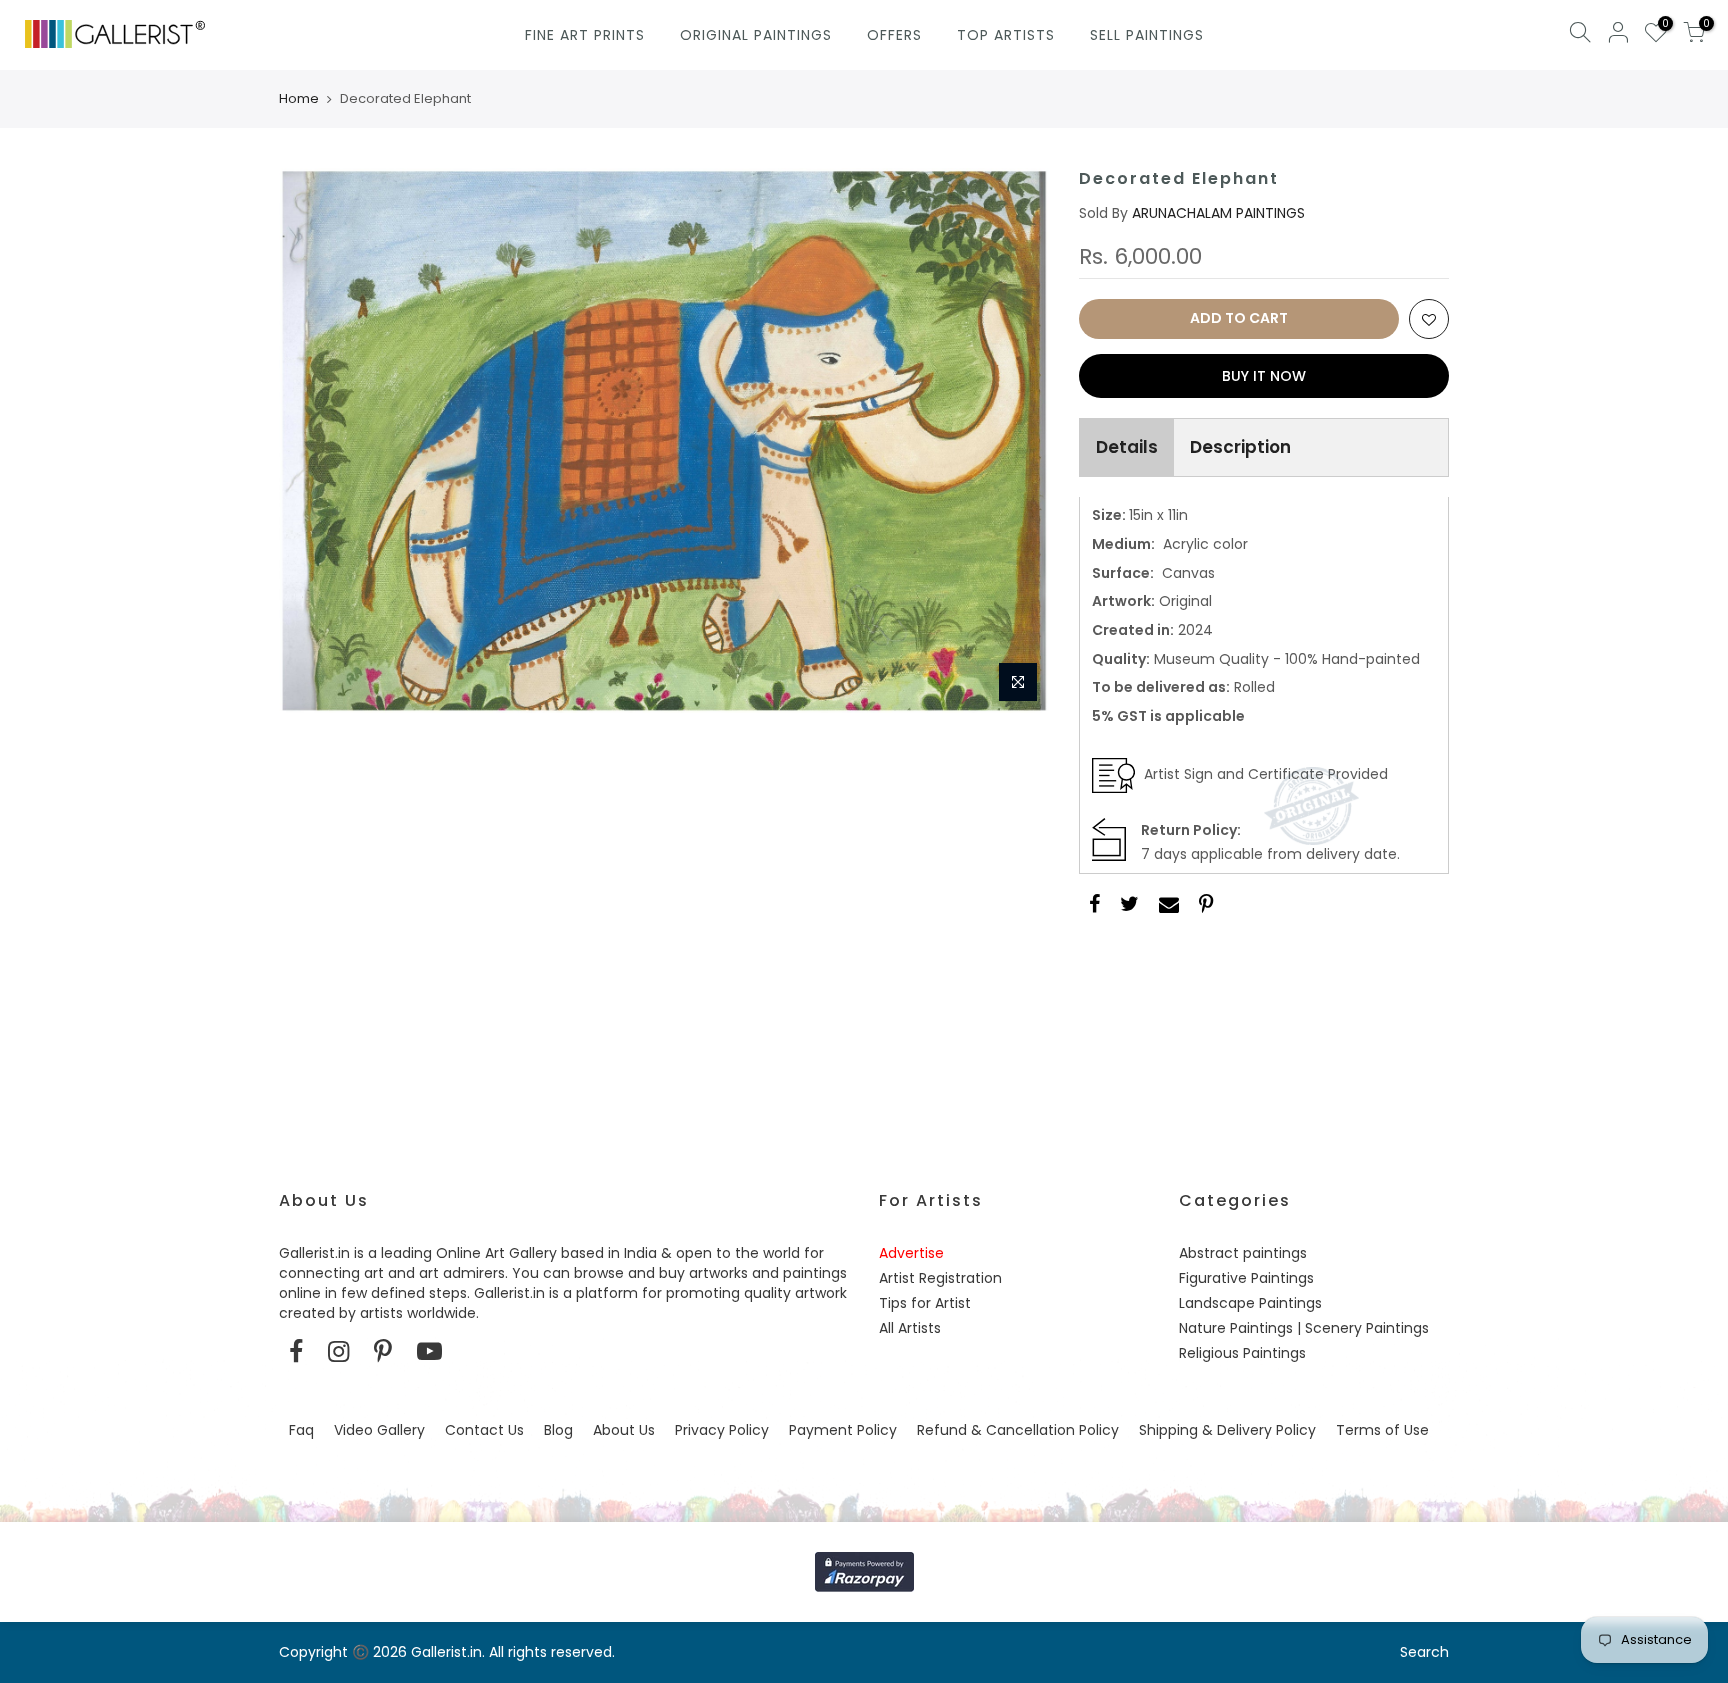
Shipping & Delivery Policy (1227, 1430)
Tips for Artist (925, 1303)
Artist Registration (940, 1278)
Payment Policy (843, 1430)
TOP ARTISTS (1006, 35)
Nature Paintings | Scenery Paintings (1304, 1328)
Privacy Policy (722, 1430)
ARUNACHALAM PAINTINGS (1218, 213)
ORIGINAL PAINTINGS (756, 35)
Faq (301, 1430)
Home (299, 99)
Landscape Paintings (1250, 1303)
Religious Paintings (1242, 1353)
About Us (624, 1430)
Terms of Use (1382, 1430)
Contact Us (484, 1430)
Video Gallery (379, 1430)
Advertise (911, 1253)
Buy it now (1264, 376)
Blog (558, 1430)
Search (1424, 1652)
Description (1240, 447)
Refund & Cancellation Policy (1018, 1430)
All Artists (910, 1328)
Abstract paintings (1243, 1253)
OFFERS (894, 35)
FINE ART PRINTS (585, 35)
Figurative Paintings (1246, 1278)
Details (1127, 447)
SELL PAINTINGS (1147, 35)
